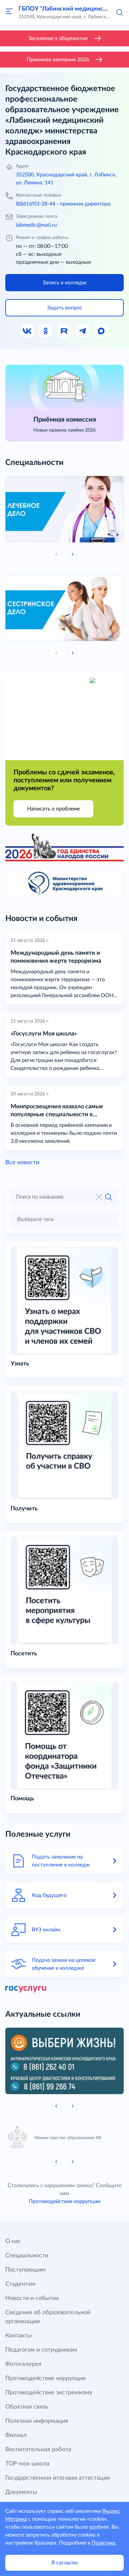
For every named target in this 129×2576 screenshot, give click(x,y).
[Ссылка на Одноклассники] (46, 331)
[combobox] (64, 1219)
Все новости (22, 1163)
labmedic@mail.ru (36, 225)
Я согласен (64, 2563)
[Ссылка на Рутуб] (64, 331)
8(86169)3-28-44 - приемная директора (63, 204)
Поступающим (25, 2270)
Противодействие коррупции (64, 2201)
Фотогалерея (23, 2364)
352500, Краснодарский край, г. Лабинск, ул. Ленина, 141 (66, 179)
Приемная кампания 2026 (58, 60)
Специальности (27, 2256)
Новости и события (32, 2298)
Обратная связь (27, 2407)
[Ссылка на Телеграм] (83, 331)
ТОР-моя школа (27, 2464)
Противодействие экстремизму (49, 2393)
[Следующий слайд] (72, 554)
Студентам (20, 2284)
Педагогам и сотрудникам (41, 2350)
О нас (13, 2241)
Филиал (16, 2435)
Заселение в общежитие (58, 38)
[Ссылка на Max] (102, 331)
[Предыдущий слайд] (57, 2106)
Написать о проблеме (53, 809)
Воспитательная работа (38, 2450)
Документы (21, 2492)
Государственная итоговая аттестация (58, 2478)
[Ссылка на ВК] (27, 331)
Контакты (19, 2336)
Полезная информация (37, 2421)
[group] (64, 509)
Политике (104, 2543)
